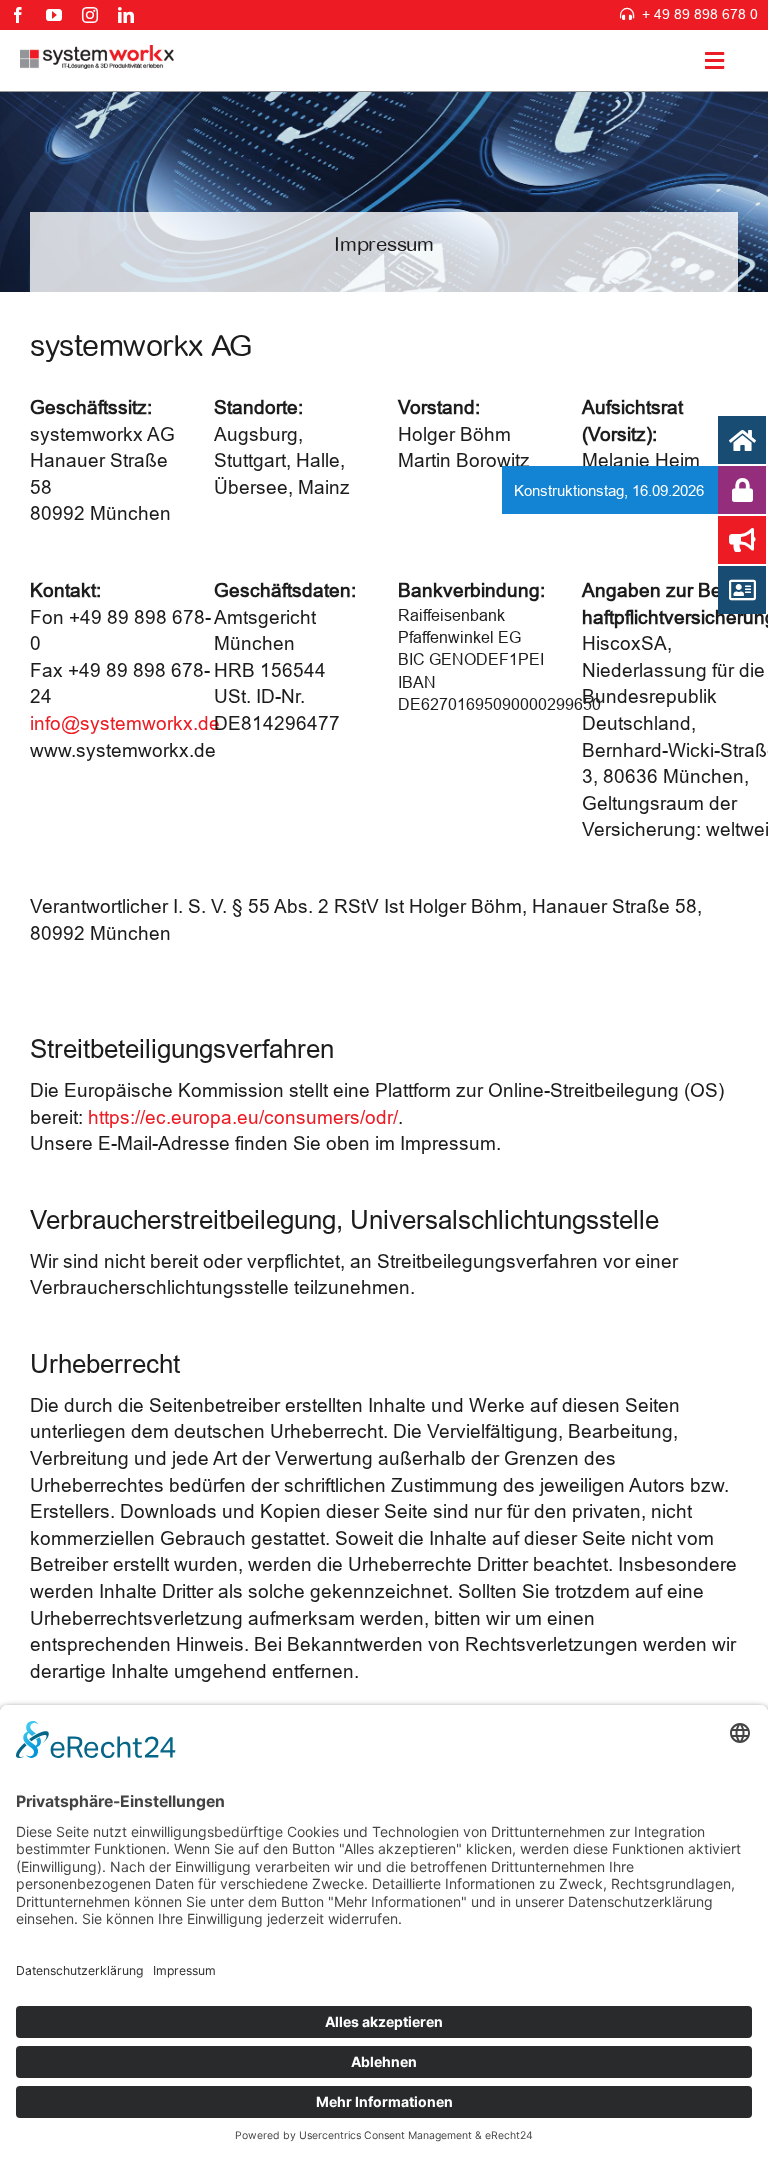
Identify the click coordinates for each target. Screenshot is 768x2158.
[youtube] (54, 15)
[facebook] (18, 15)
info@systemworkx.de (125, 723)
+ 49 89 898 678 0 (700, 14)
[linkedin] (126, 15)
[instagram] (90, 15)
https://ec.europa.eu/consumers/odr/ (243, 1117)
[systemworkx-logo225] (97, 54)
